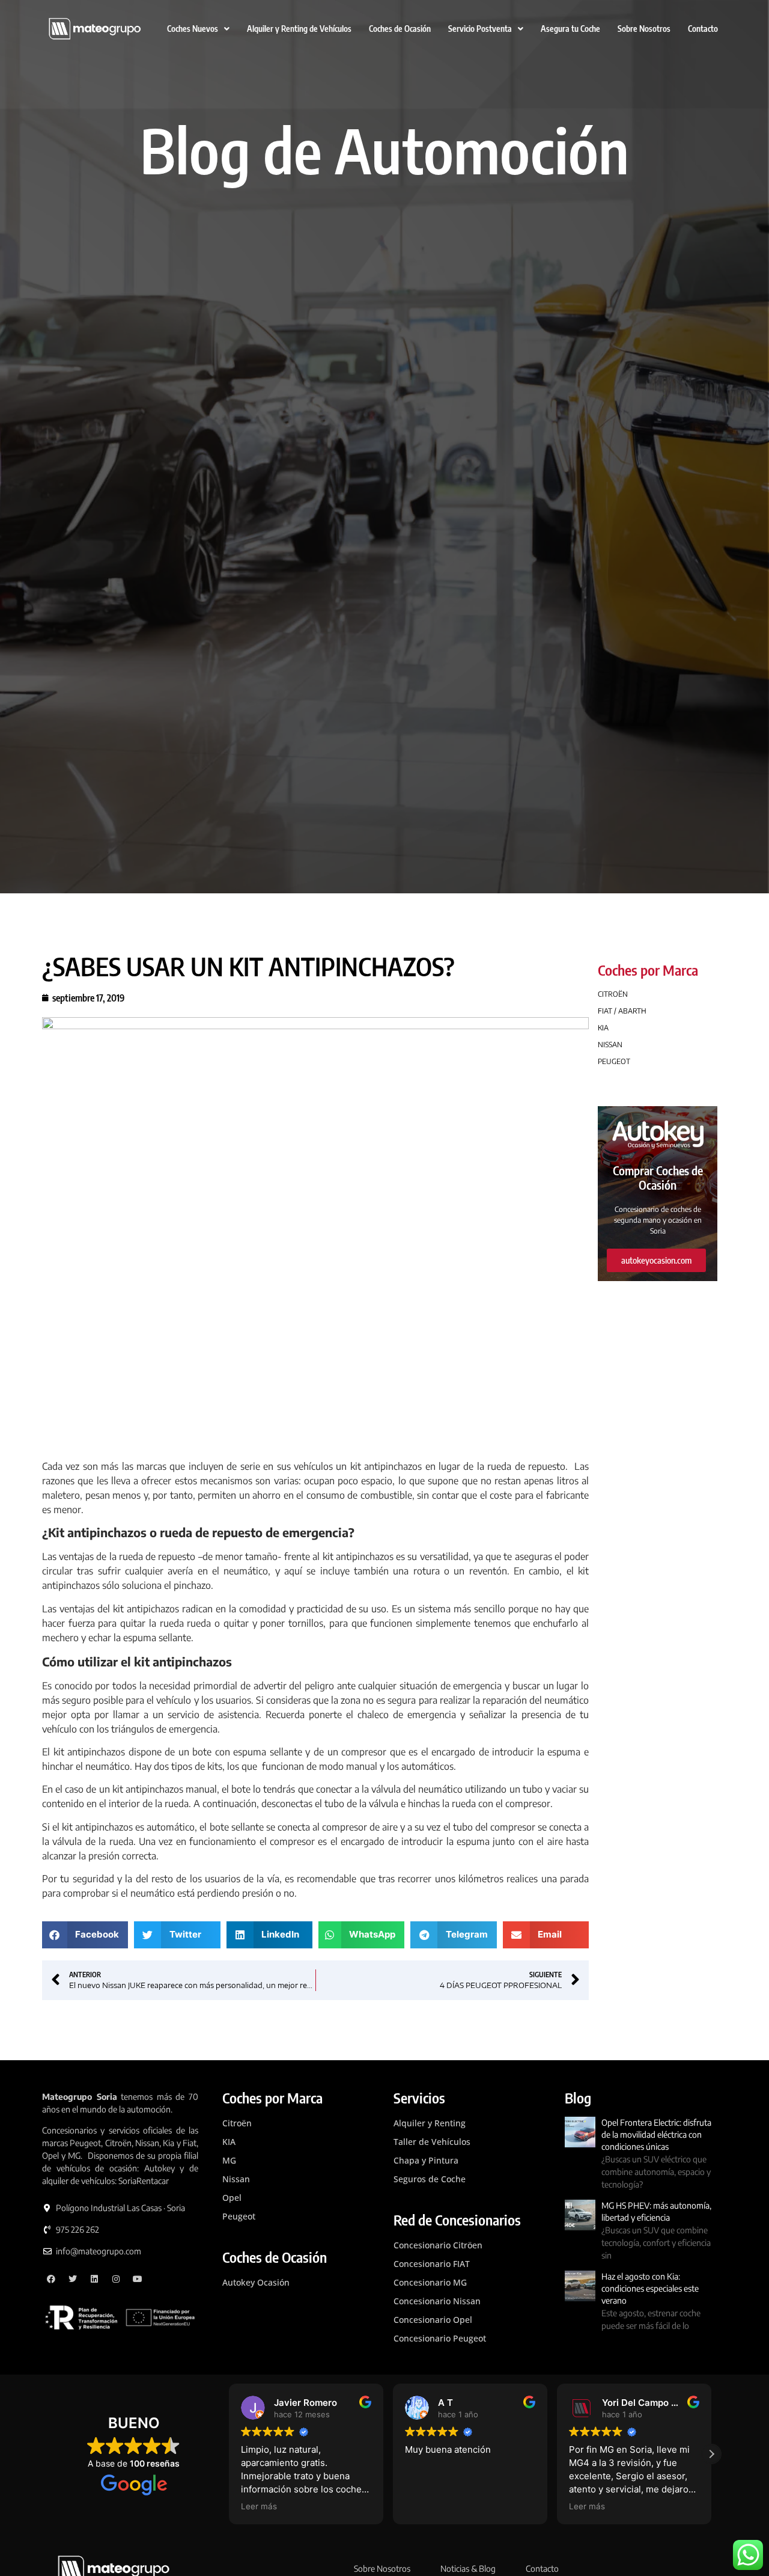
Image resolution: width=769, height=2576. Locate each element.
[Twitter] (73, 2279)
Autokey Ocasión (256, 2282)
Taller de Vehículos (432, 2142)
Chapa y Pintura (426, 2160)
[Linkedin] (95, 2279)
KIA (229, 2142)
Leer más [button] (423, 2506)
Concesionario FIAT (432, 2264)
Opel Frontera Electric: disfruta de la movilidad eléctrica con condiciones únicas (656, 2134)
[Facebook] (51, 2279)
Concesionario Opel (433, 2320)
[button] (85, 1935)
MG (229, 2160)
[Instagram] (116, 2279)
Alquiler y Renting (430, 2123)
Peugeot (239, 2216)
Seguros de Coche (430, 2179)
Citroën (237, 2123)
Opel (232, 2198)
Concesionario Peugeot (440, 2338)
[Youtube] (137, 2279)
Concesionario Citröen (438, 2245)
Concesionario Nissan (437, 2301)
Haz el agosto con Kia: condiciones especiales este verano (650, 2288)
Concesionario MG (430, 2282)
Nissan (236, 2179)
